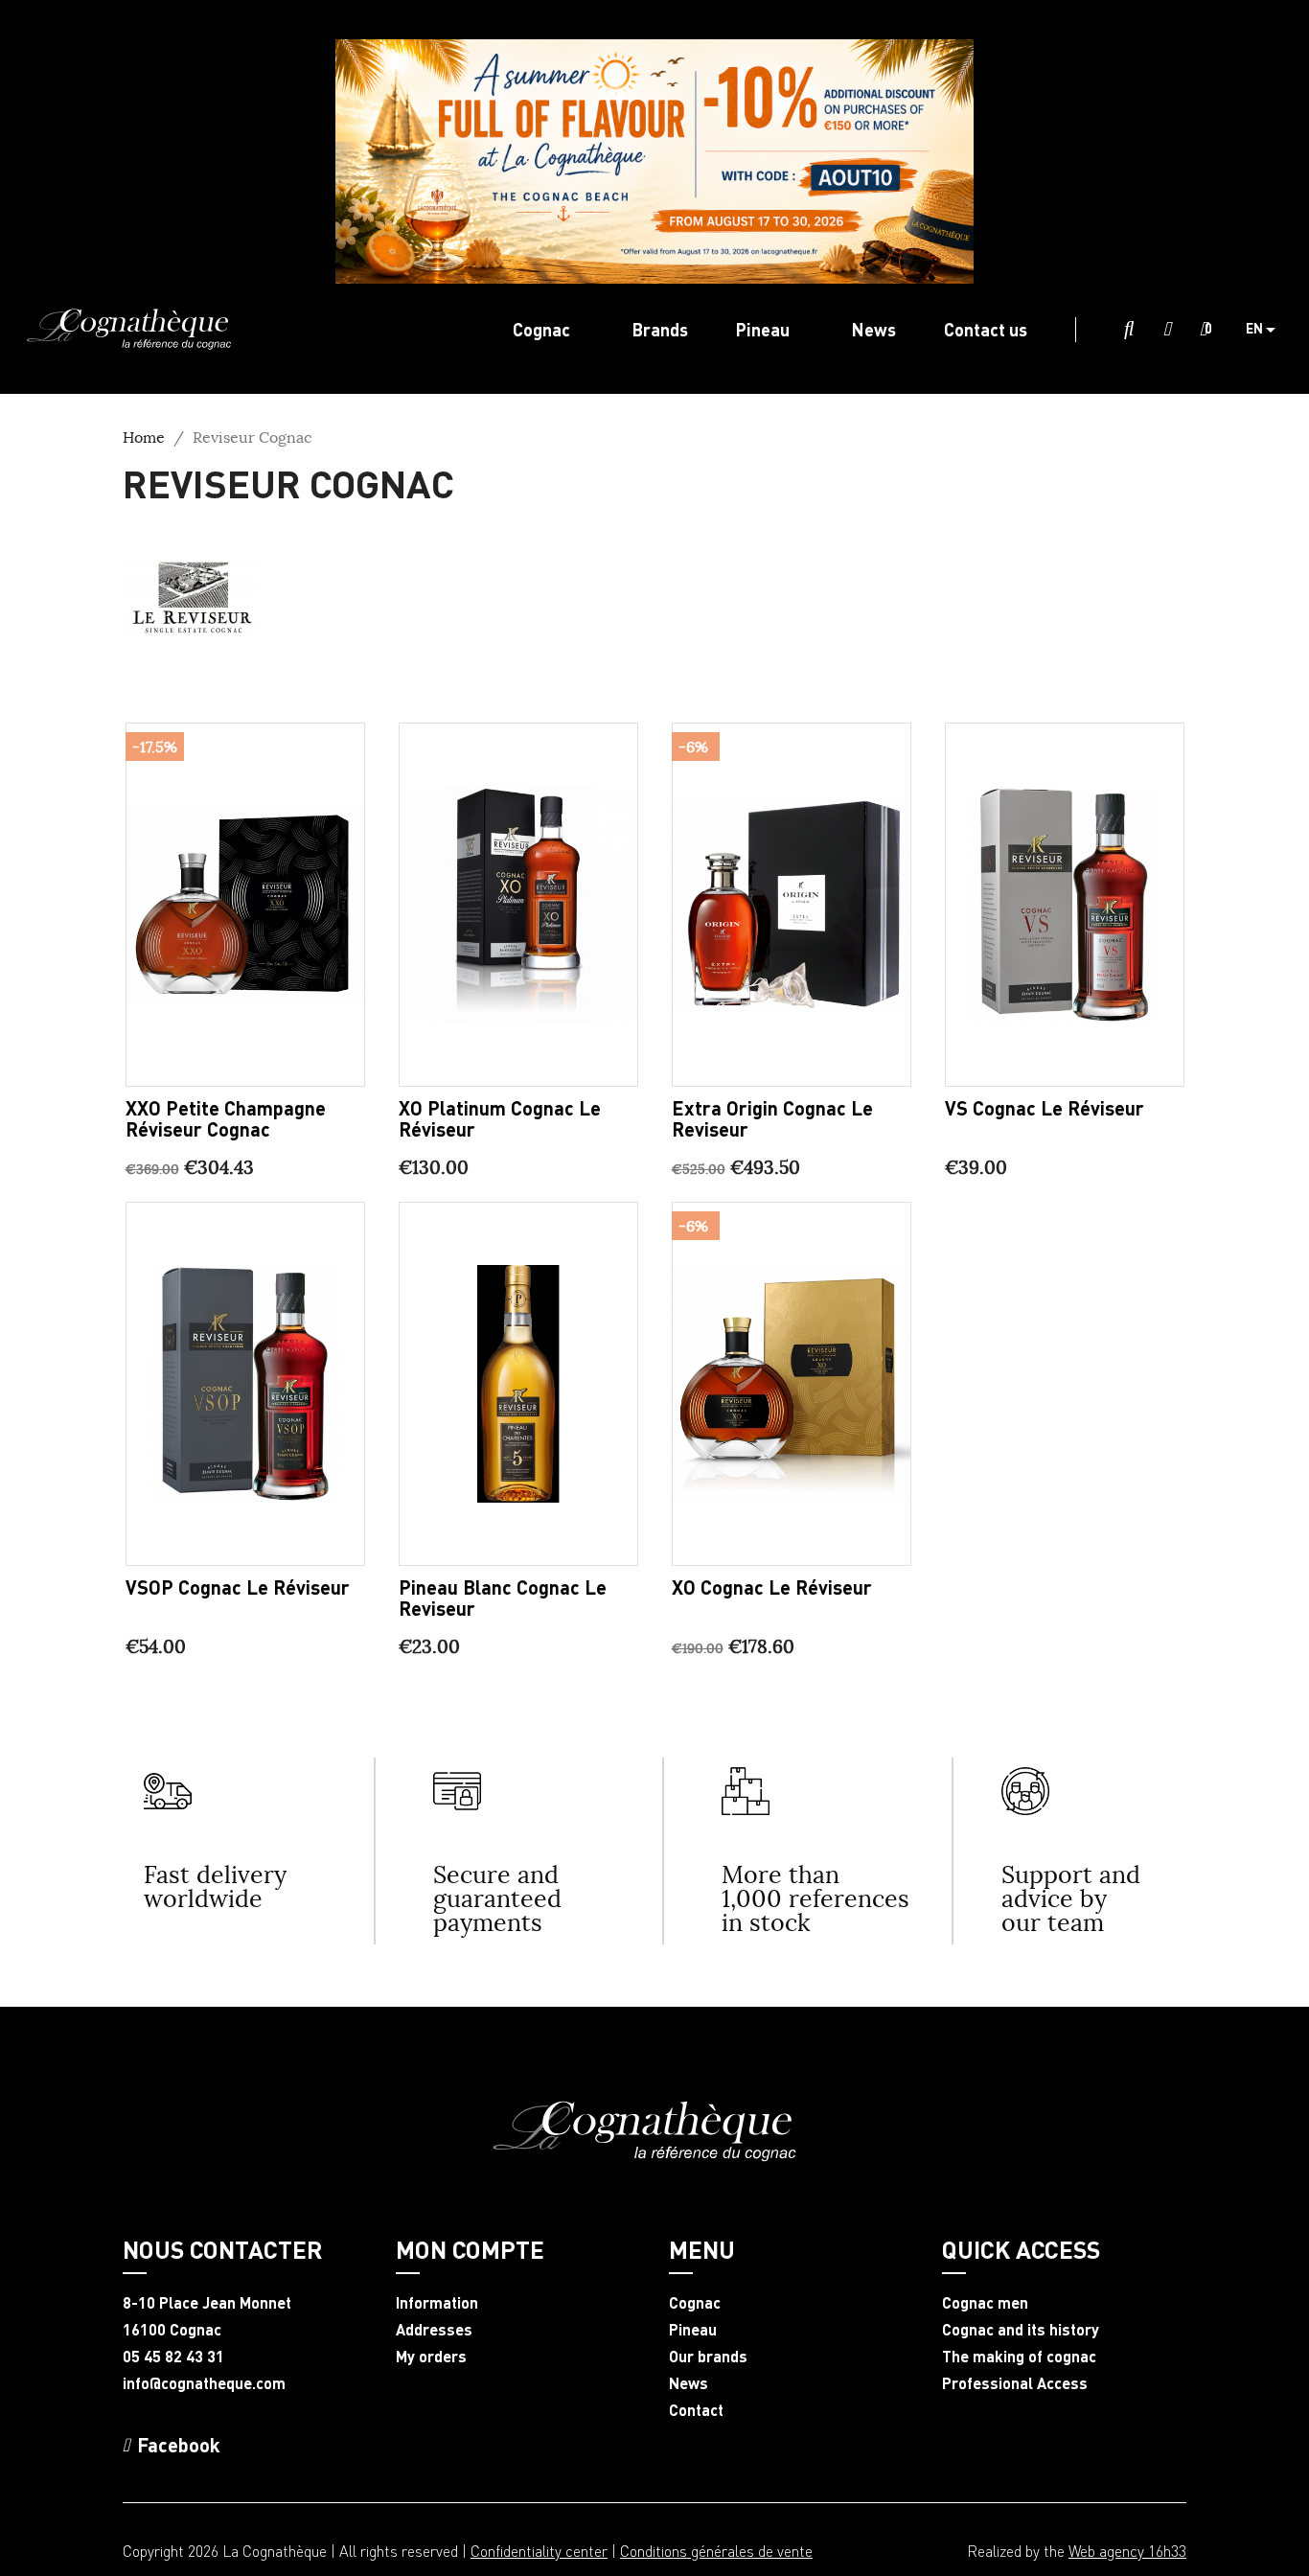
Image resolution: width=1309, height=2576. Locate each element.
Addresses (434, 2330)
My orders (431, 2357)
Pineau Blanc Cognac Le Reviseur (503, 1598)
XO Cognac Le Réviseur (772, 1587)
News (689, 2383)
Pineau (693, 2330)
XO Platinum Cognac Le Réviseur (500, 1118)
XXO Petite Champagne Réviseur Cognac (226, 1118)
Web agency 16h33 (1127, 2551)
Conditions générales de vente (716, 2551)
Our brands (708, 2357)
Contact (696, 2410)
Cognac (695, 2303)
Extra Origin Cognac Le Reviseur (772, 1118)
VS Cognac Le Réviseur (1045, 1108)
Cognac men (985, 2303)
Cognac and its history (1021, 2330)
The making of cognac (1019, 2357)
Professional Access (1015, 2383)
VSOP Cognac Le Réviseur (238, 1587)
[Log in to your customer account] (1167, 330)
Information (437, 2303)
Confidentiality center (539, 2551)
